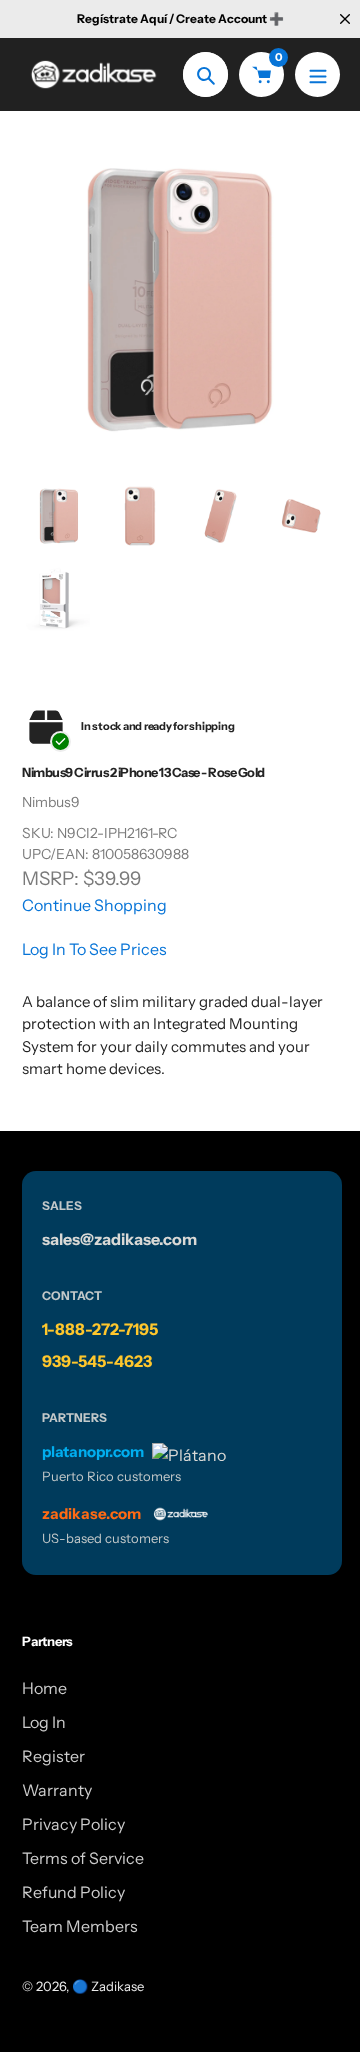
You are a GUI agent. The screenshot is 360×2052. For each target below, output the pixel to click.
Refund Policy (73, 1892)
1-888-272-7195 (100, 1329)
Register (53, 1756)
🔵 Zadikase (108, 1986)
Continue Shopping (94, 905)
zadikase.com (91, 1513)
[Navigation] (317, 74)
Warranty (57, 1790)
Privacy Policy (73, 1824)
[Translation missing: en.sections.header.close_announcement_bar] (345, 19)
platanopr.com (93, 1451)
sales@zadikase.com (119, 1239)
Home (44, 1688)
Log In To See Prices (94, 949)
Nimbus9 (51, 802)
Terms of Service (83, 1858)
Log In (44, 1722)
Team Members (80, 1926)
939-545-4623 (97, 1361)
